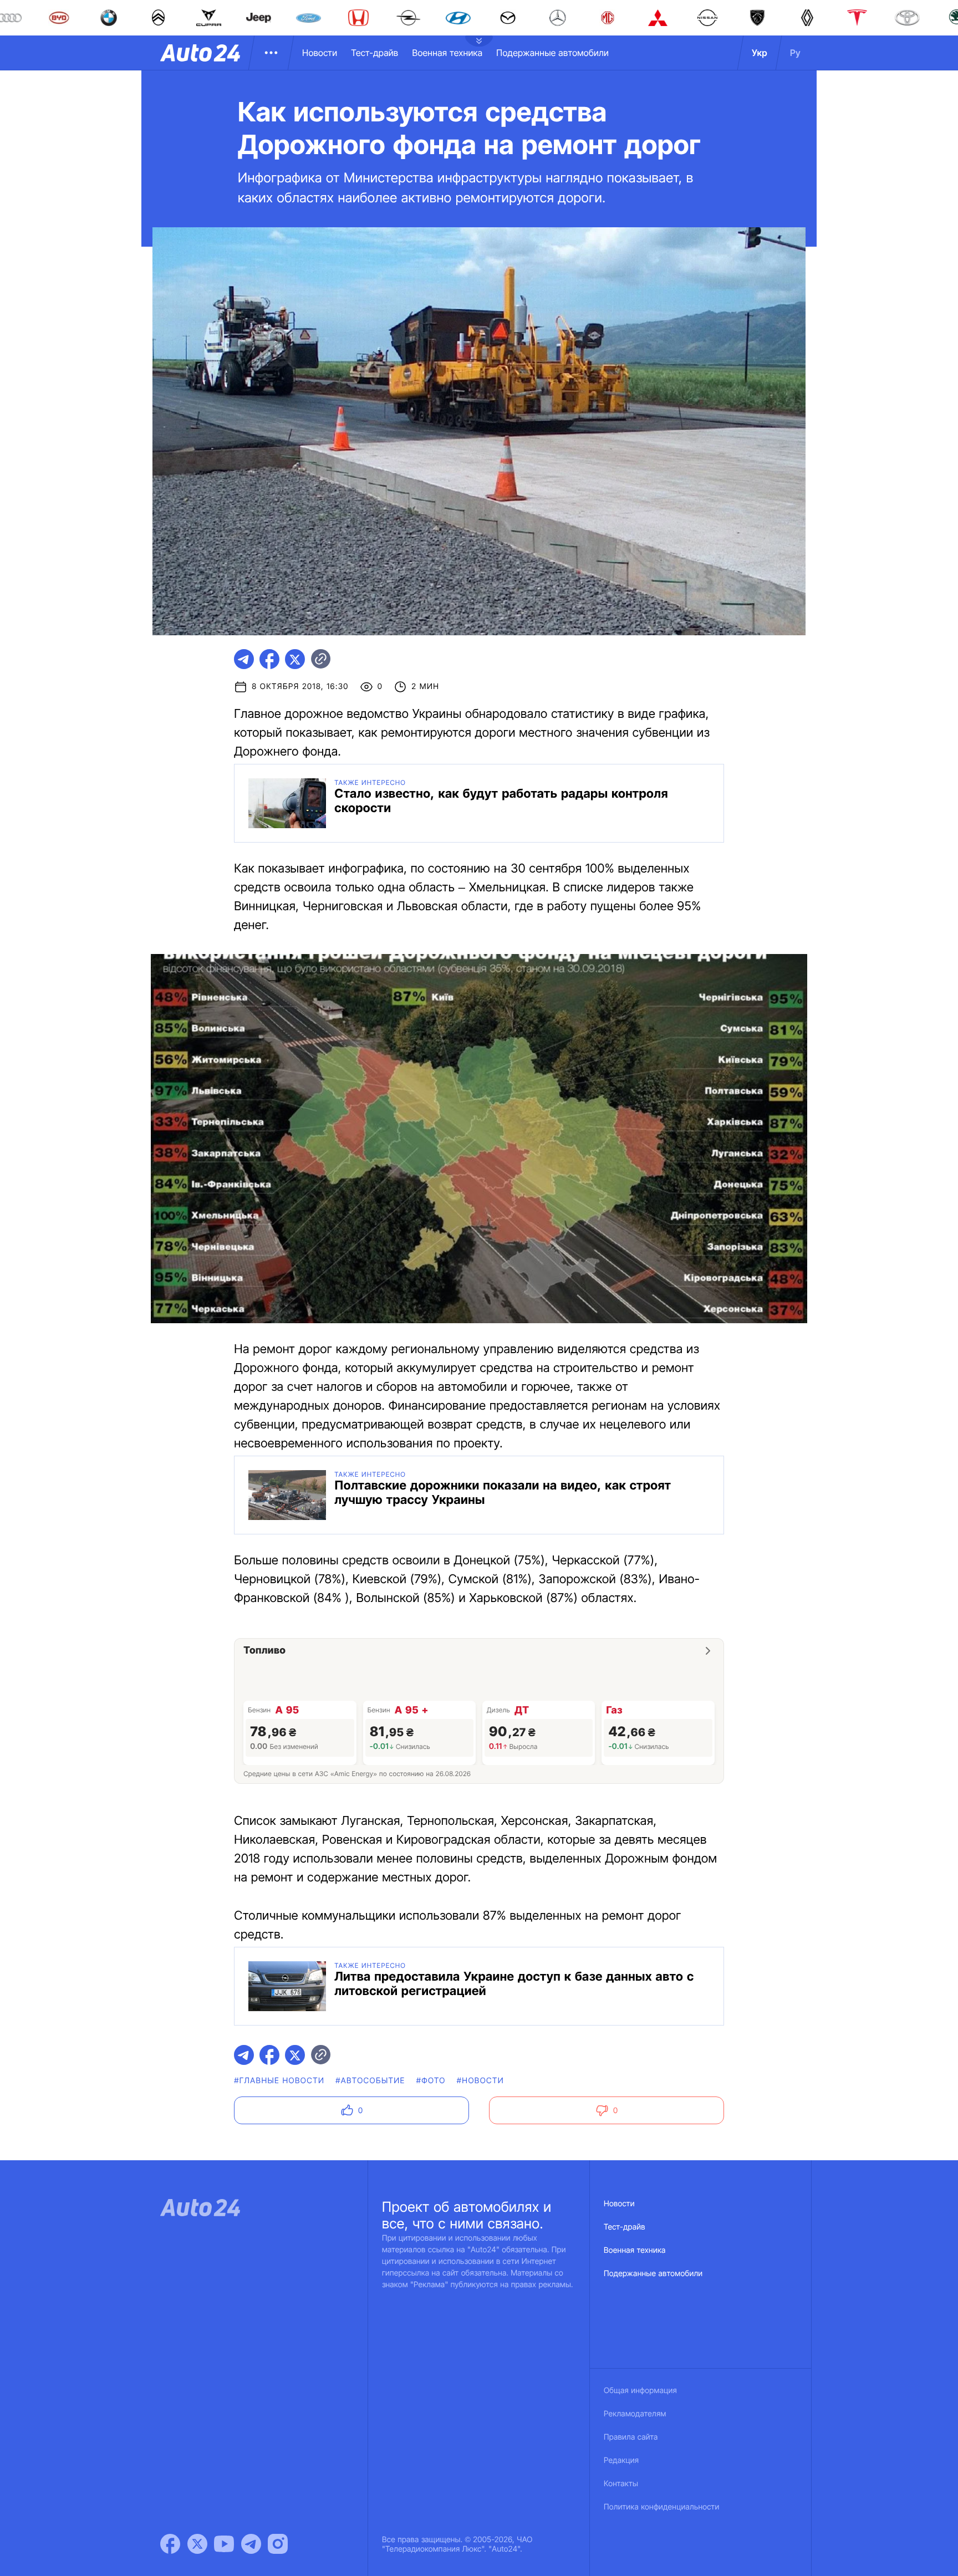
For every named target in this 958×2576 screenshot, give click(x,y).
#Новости (480, 2081)
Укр (760, 53)
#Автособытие (370, 2081)
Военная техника (447, 53)
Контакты (621, 2484)
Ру (795, 53)
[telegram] (244, 659)
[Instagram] (278, 2544)
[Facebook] (170, 2544)
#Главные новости (279, 2081)
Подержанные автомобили (552, 53)
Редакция (621, 2460)
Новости (320, 53)
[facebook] (269, 659)
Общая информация (640, 2391)
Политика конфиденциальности (661, 2507)
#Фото (431, 2081)
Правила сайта (631, 2437)
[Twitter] (197, 2544)
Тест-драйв (374, 53)
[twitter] (295, 659)
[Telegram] (251, 2544)
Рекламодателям (635, 2414)
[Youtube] (224, 2544)
